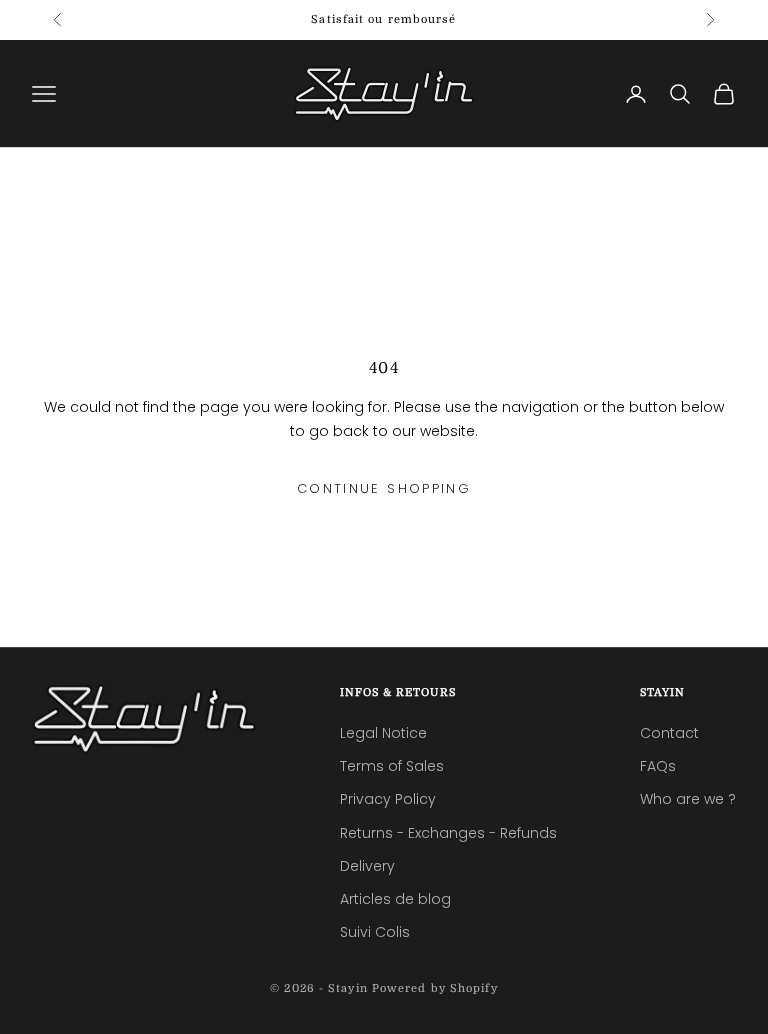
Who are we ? (688, 799)
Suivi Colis (375, 932)
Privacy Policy (388, 799)
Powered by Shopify (435, 988)
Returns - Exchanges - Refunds (448, 833)
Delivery (367, 866)
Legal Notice (383, 733)
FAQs (658, 766)
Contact (669, 733)
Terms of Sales (392, 766)
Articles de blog (395, 899)
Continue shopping (384, 488)
